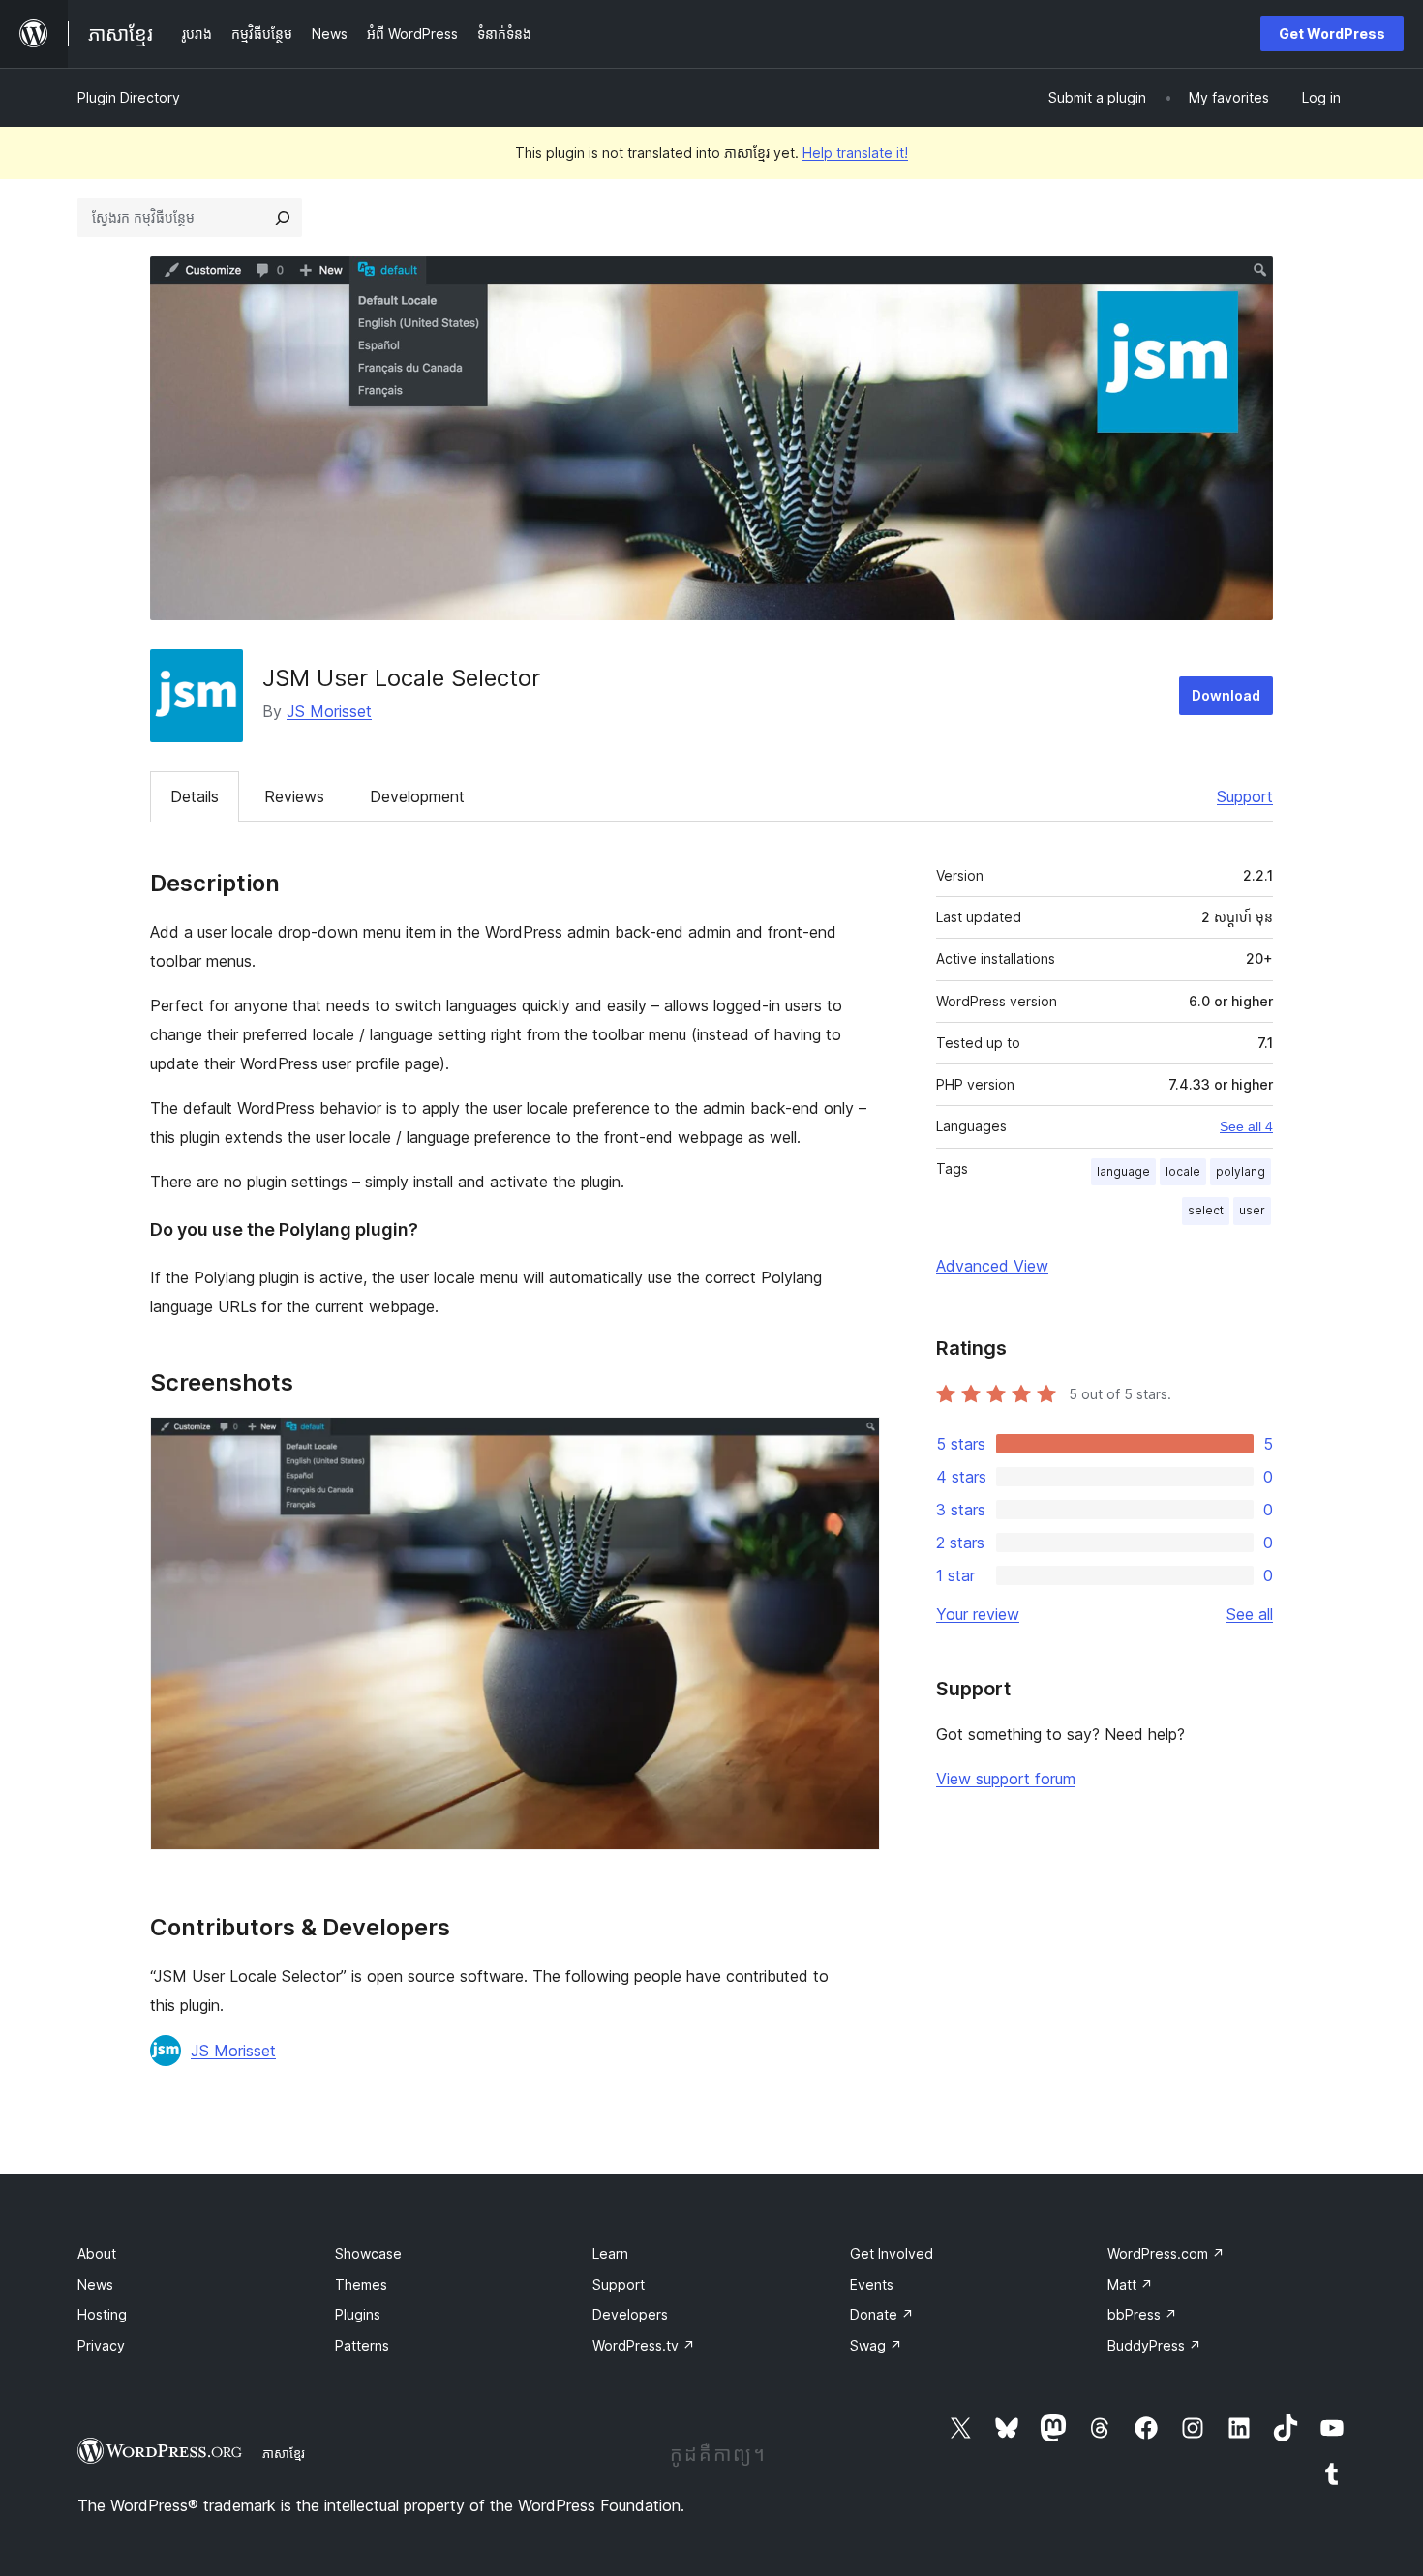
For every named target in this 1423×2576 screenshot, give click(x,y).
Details (195, 796)
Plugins (358, 2314)
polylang (1241, 1171)
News (95, 2284)
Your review (978, 1614)
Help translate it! (855, 152)
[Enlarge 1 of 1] (854, 1443)
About (97, 2253)
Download (1226, 695)
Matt (1130, 2284)
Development (417, 796)
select (1206, 1210)
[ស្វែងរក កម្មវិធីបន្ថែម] (283, 218)
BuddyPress (1154, 2345)
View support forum (1006, 1779)
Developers (630, 2314)
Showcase (368, 2253)
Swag (876, 2345)
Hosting (102, 2314)
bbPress (1142, 2314)
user (1252, 1210)
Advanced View (992, 1266)
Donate (882, 2314)
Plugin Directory (129, 97)
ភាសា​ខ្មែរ (284, 2453)
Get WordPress (1332, 33)
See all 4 (1246, 1126)
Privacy (101, 2345)
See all (1250, 1614)
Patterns (362, 2345)
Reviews (294, 796)
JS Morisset (329, 711)
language (1123, 1171)
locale (1183, 1171)
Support (1245, 796)
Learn (610, 2253)
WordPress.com (1166, 2253)
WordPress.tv (644, 2345)
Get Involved (892, 2253)
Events (872, 2284)
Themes (361, 2284)
